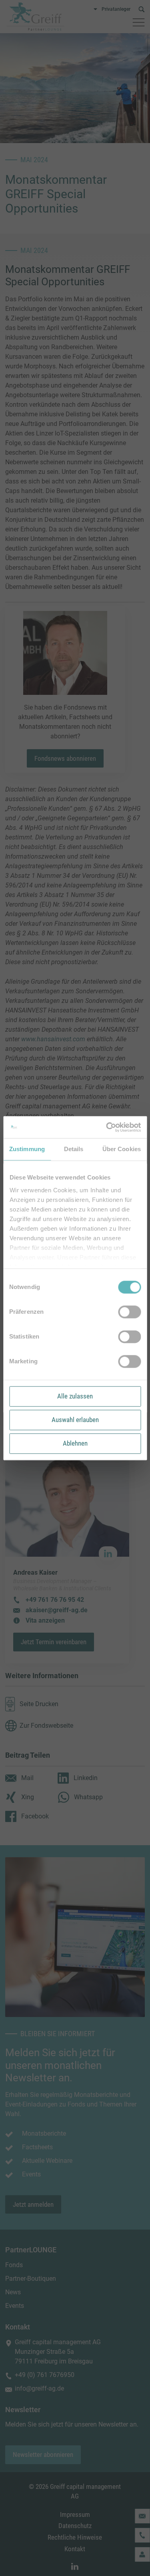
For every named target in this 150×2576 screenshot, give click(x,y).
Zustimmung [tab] (27, 1149)
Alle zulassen (75, 1396)
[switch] (129, 1312)
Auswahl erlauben (75, 1420)
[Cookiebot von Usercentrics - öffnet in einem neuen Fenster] (107, 1127)
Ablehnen (75, 1443)
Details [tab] (74, 1149)
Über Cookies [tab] (122, 1149)
